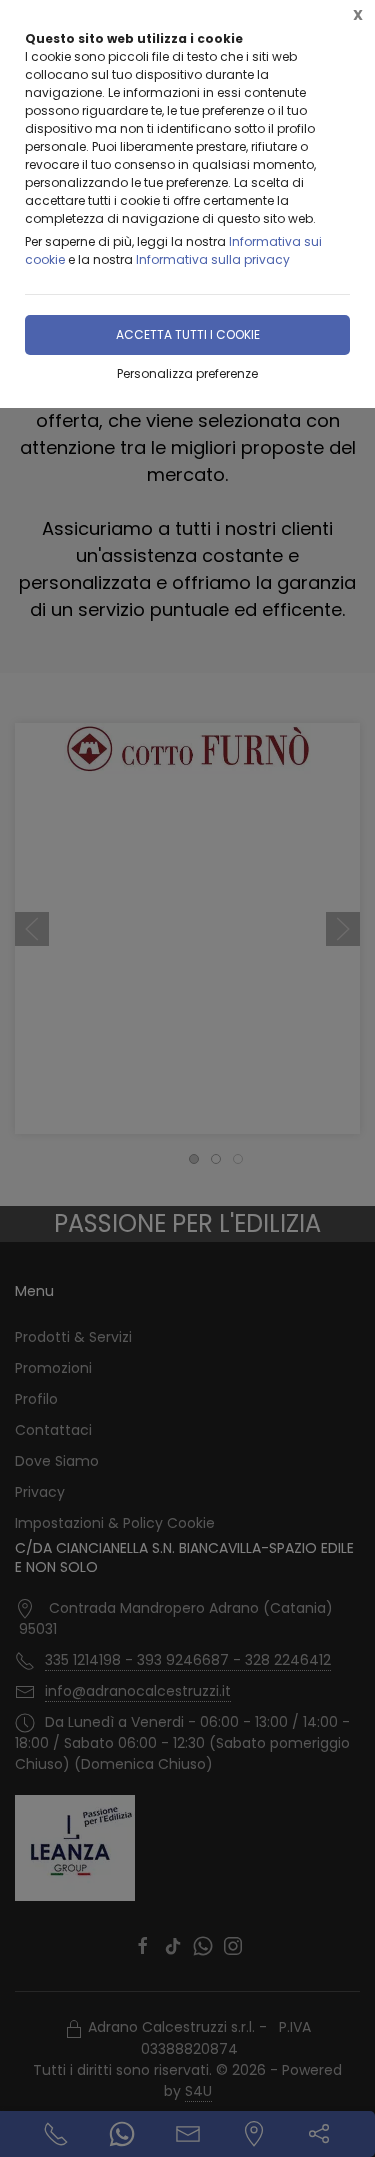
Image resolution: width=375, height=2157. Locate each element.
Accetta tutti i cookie (188, 334)
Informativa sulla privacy (213, 259)
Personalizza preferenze (187, 373)
